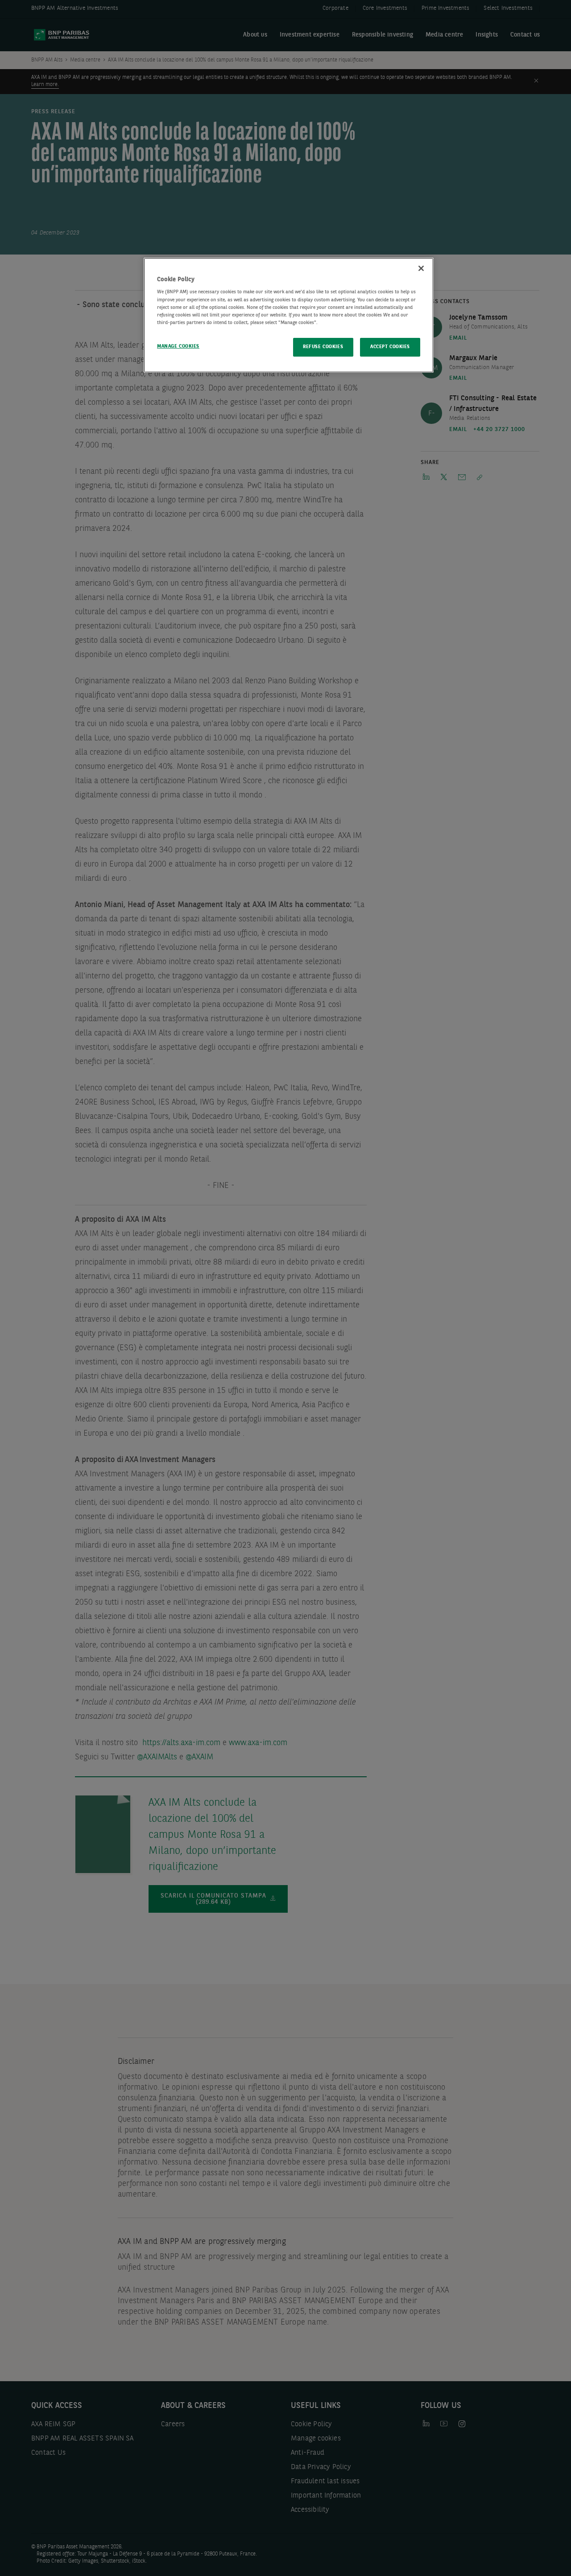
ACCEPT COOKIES (390, 347)
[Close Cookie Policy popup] (421, 268)
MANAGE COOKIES (178, 346)
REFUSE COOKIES (323, 347)
